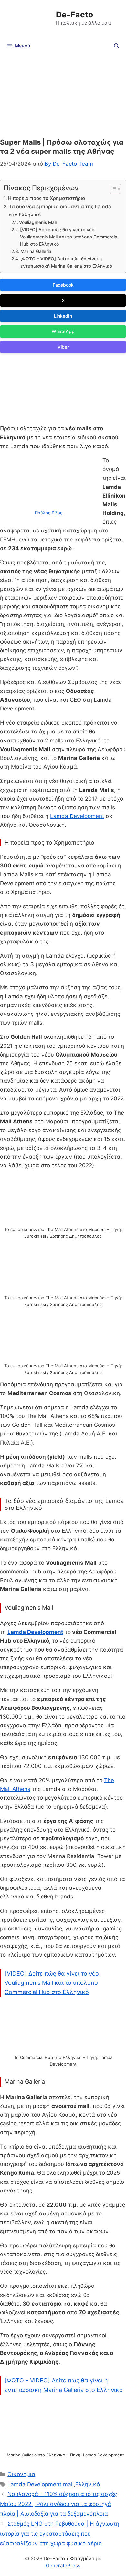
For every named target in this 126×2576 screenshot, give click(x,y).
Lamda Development (77, 816)
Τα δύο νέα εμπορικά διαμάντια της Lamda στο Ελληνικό (60, 211)
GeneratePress (63, 2565)
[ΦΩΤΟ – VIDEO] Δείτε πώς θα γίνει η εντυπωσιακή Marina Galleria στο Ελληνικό (66, 262)
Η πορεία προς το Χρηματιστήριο (46, 198)
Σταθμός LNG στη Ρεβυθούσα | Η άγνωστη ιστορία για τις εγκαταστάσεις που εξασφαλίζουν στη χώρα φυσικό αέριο (60, 2534)
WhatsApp (63, 331)
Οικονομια (21, 2474)
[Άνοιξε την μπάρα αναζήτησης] (116, 46)
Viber (63, 347)
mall (68, 2484)
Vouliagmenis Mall (38, 222)
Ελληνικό (88, 2484)
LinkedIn (63, 316)
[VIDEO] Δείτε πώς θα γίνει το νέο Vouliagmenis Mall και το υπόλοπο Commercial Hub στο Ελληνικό (69, 237)
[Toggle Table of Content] (112, 189)
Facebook (63, 285)
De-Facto (74, 15)
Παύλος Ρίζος (49, 513)
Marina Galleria (36, 251)
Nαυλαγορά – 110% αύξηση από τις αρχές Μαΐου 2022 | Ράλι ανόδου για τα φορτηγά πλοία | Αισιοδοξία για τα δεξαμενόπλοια (58, 2504)
